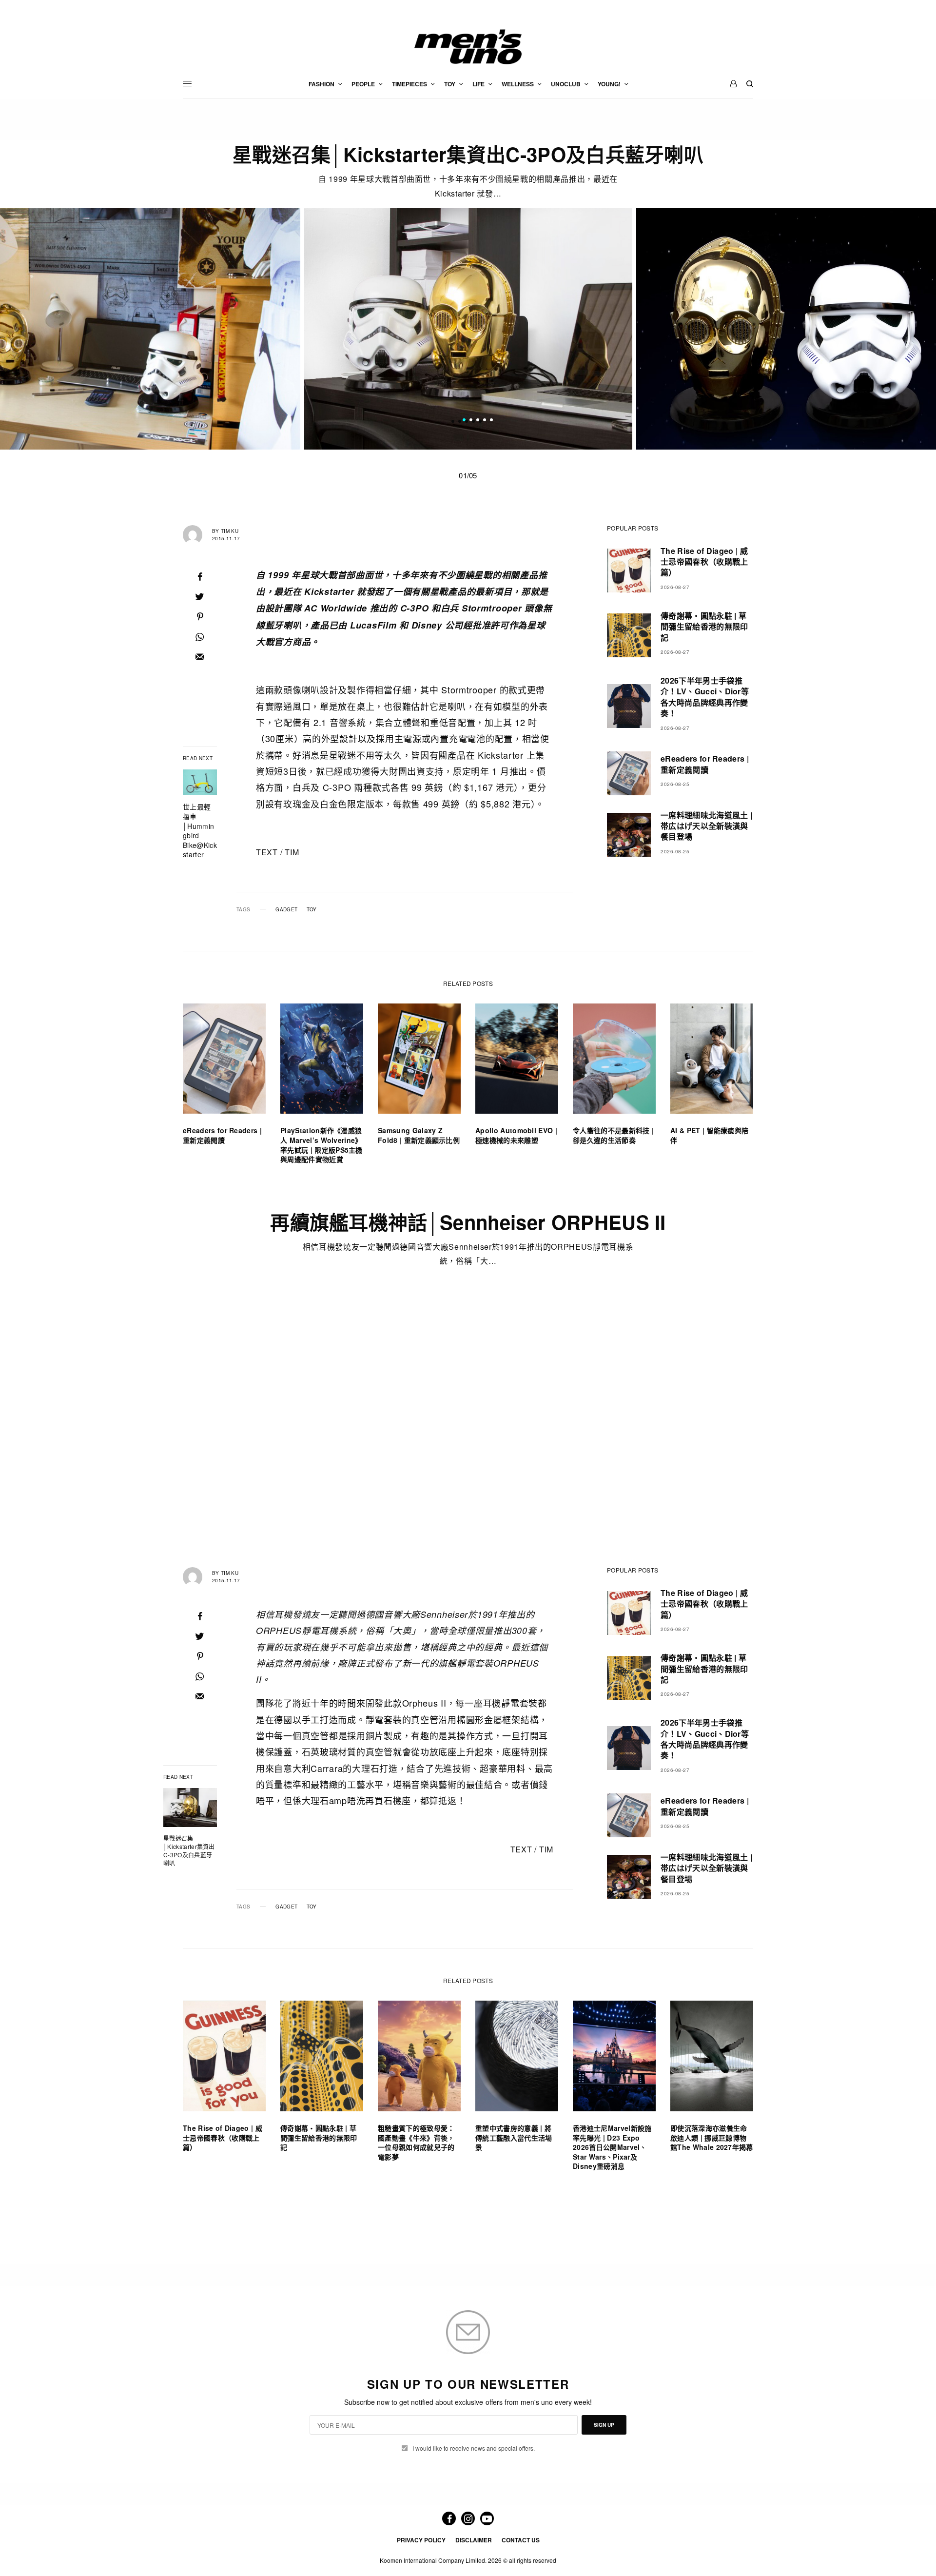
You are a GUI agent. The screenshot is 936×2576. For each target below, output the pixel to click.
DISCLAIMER (474, 2540)
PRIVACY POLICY (421, 2540)
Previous (161, 329)
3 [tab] (478, 421)
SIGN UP (604, 2425)
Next (775, 329)
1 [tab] (464, 421)
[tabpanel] (468, 329)
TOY (312, 909)
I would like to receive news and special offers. (474, 2448)
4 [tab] (485, 421)
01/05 (468, 475)
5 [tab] (491, 421)
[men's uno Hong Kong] (468, 47)
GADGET (286, 909)
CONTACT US (521, 2540)
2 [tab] (471, 421)
